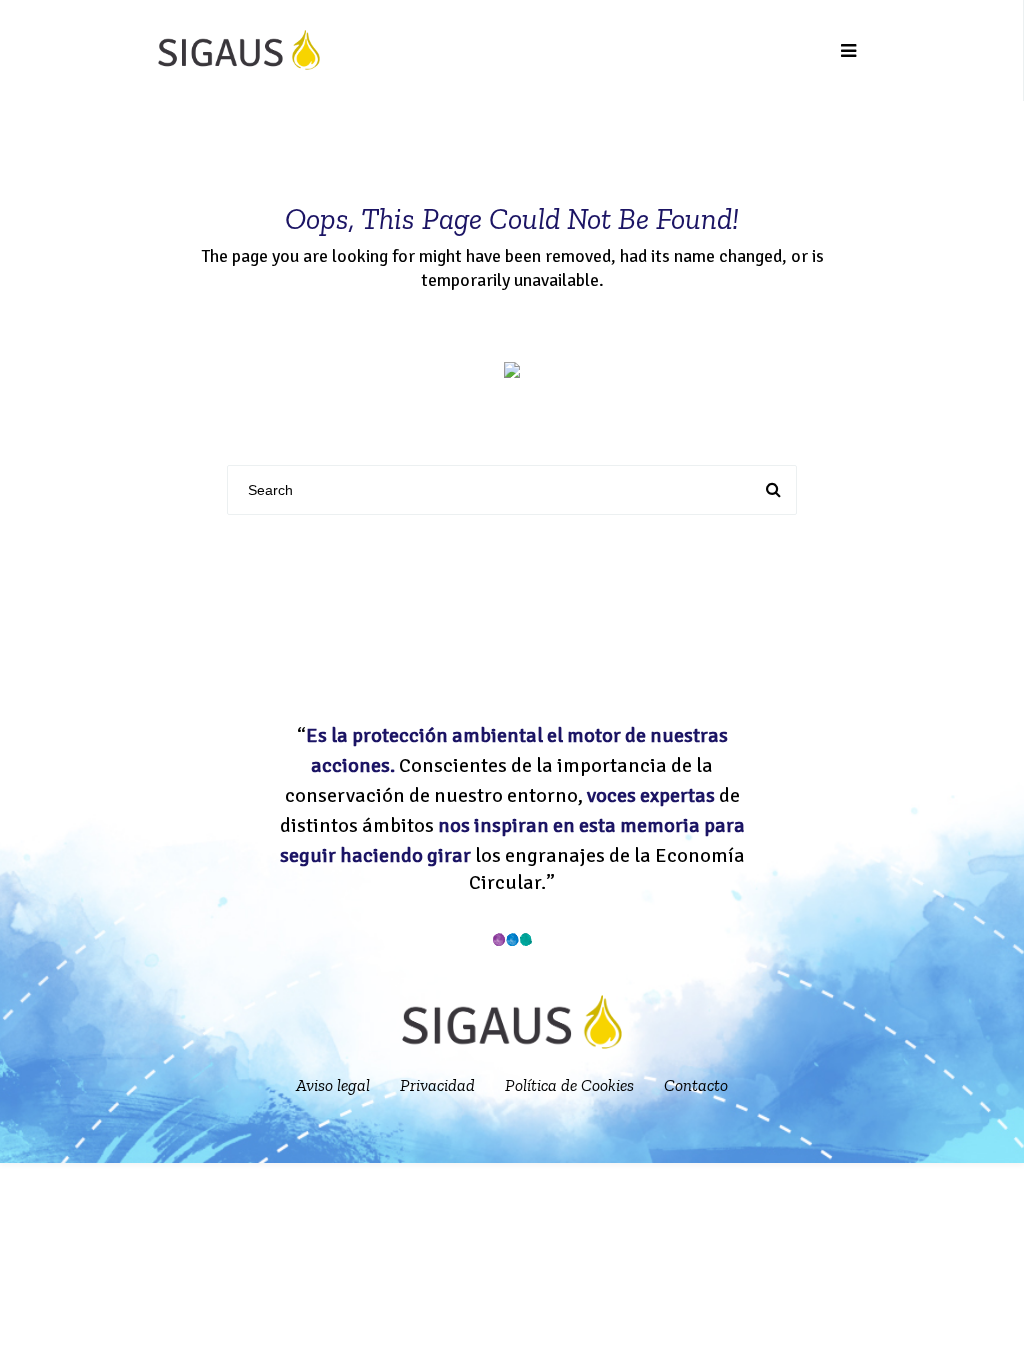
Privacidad (437, 1085)
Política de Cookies (569, 1085)
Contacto (696, 1085)
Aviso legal (333, 1085)
